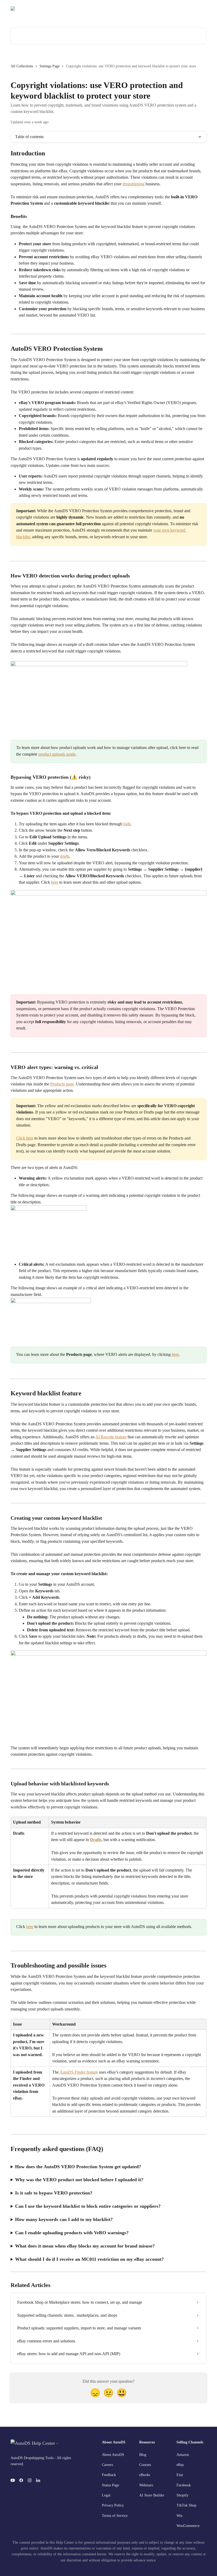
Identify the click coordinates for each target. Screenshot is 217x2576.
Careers (107, 2465)
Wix (180, 2516)
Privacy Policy (113, 2505)
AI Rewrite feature (111, 1437)
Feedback (109, 2475)
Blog (143, 2455)
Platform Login (166, 11)
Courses (145, 2465)
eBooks (145, 2475)
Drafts (96, 1840)
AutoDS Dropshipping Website (122, 11)
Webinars (146, 2485)
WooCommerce (188, 2526)
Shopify (182, 2495)
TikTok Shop (186, 2505)
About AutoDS (113, 2455)
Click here (25, 1138)
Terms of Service (115, 2516)
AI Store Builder (152, 2495)
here (55, 882)
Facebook (184, 2485)
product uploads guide (57, 754)
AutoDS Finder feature (78, 2072)
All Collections (22, 66)
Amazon (183, 2455)
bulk (127, 824)
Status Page (194, 11)
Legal (106, 2495)
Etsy (180, 2475)
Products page (62, 1084)
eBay (180, 2465)
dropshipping (134, 184)
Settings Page (49, 66)
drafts (65, 856)
